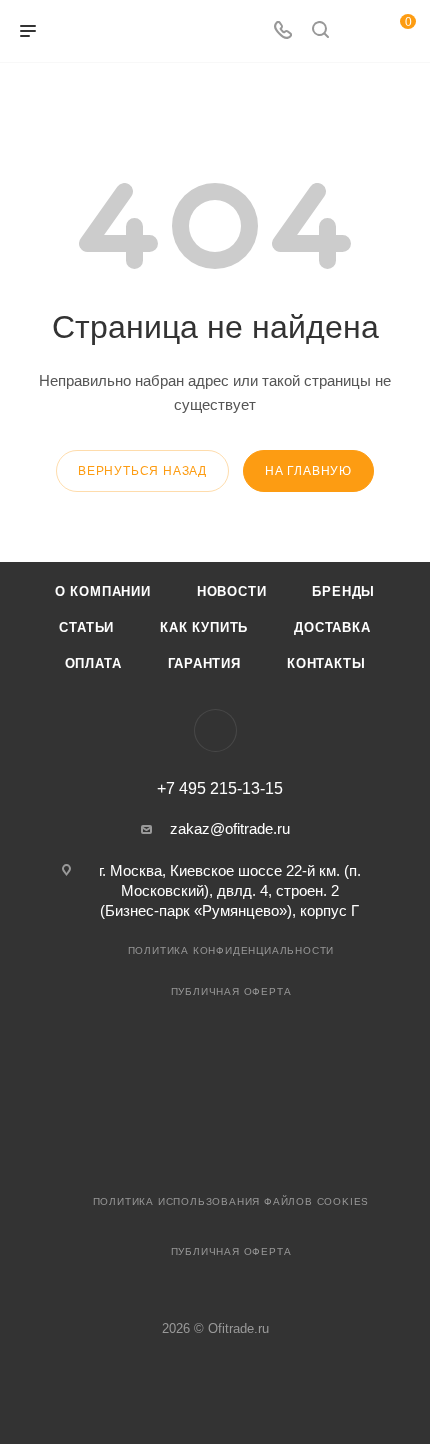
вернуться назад (142, 471)
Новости (232, 591)
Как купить (204, 627)
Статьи (86, 627)
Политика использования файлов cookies (231, 1201)
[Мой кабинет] (358, 31)
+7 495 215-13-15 (220, 789)
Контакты (326, 663)
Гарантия (204, 663)
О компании (103, 591)
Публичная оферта (231, 991)
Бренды (343, 591)
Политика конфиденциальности (231, 950)
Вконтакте (215, 730)
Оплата (93, 663)
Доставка (332, 627)
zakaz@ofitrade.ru (230, 828)
